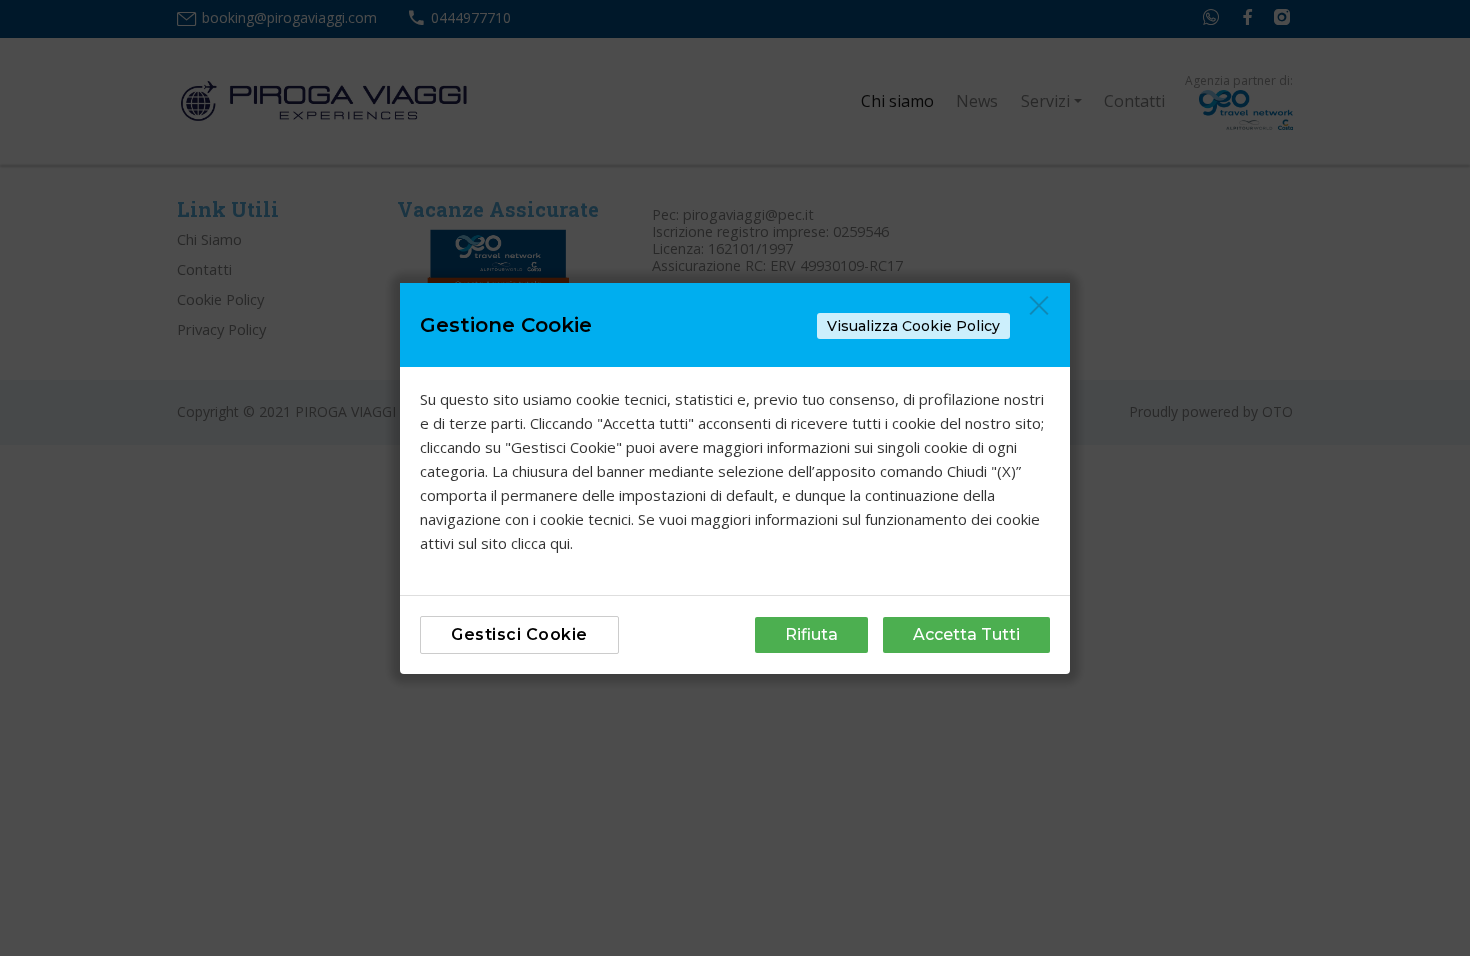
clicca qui (540, 543)
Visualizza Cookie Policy (913, 326)
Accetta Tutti (966, 634)
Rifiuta (811, 634)
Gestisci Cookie (519, 634)
